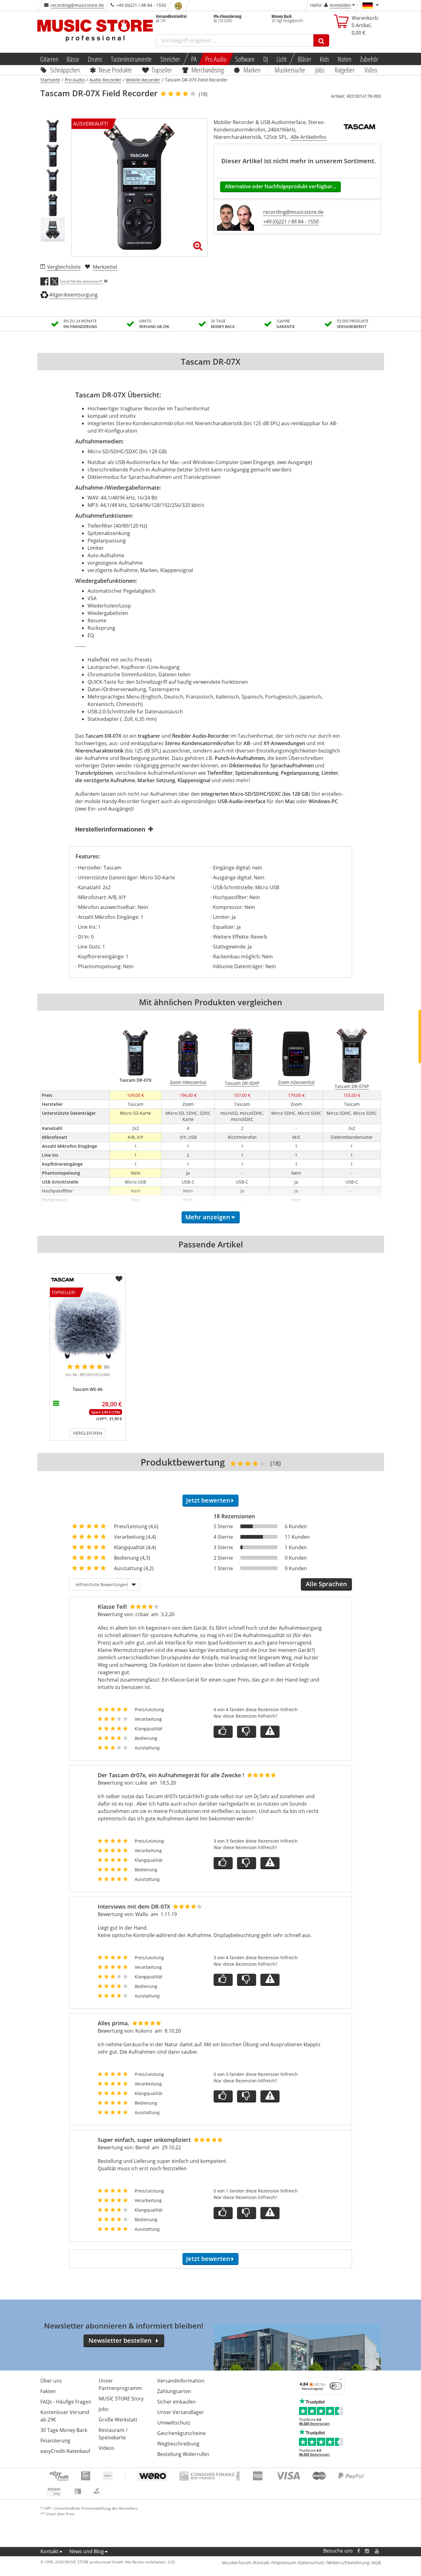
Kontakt (49, 2551)
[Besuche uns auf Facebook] (358, 2551)
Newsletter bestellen (120, 2340)
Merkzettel (105, 267)
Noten (345, 59)
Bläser (305, 59)
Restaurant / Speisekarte (113, 2434)
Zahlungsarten (174, 2391)
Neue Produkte (115, 70)
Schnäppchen (65, 70)
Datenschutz (312, 2563)
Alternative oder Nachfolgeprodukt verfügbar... (280, 186)
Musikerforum (237, 2563)
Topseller (162, 70)
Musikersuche (290, 70)
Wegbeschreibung (178, 2444)
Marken (252, 70)
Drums (95, 59)
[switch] (336, 2386)
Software (245, 59)
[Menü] (341, 2381)
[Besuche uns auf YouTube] (377, 2551)
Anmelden (340, 5)
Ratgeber (345, 70)
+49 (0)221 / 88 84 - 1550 (291, 222)
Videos (106, 2448)
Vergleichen (88, 1433)
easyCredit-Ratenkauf (65, 2451)
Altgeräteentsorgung (74, 295)
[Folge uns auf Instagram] (367, 2551)
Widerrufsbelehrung (348, 2563)
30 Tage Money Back (64, 2430)
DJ (266, 59)
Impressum (284, 2563)
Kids (325, 59)
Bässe (73, 59)
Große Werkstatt (118, 2420)
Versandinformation (181, 2381)
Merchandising (208, 70)
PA (194, 59)
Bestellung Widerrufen (183, 2454)
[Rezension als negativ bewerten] (247, 1732)
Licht (282, 59)
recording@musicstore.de (77, 5)
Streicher (170, 59)
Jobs (320, 70)
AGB (377, 2563)
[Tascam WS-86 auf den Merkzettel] (119, 1279)
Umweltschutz (174, 2423)
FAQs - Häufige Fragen (66, 2402)
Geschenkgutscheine (181, 2433)
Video (371, 70)
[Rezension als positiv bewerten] (223, 1732)
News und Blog (87, 2551)
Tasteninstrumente (131, 59)
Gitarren (49, 59)
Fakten (48, 2391)
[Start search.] (321, 40)
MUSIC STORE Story (121, 2399)
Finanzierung (55, 2441)
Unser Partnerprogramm (120, 2384)
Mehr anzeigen (208, 1217)
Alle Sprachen (326, 1584)
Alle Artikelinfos (309, 137)
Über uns (51, 2381)
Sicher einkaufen (176, 2402)
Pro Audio (216, 59)
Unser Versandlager (180, 2412)
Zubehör (369, 59)
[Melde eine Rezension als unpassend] (270, 1732)
